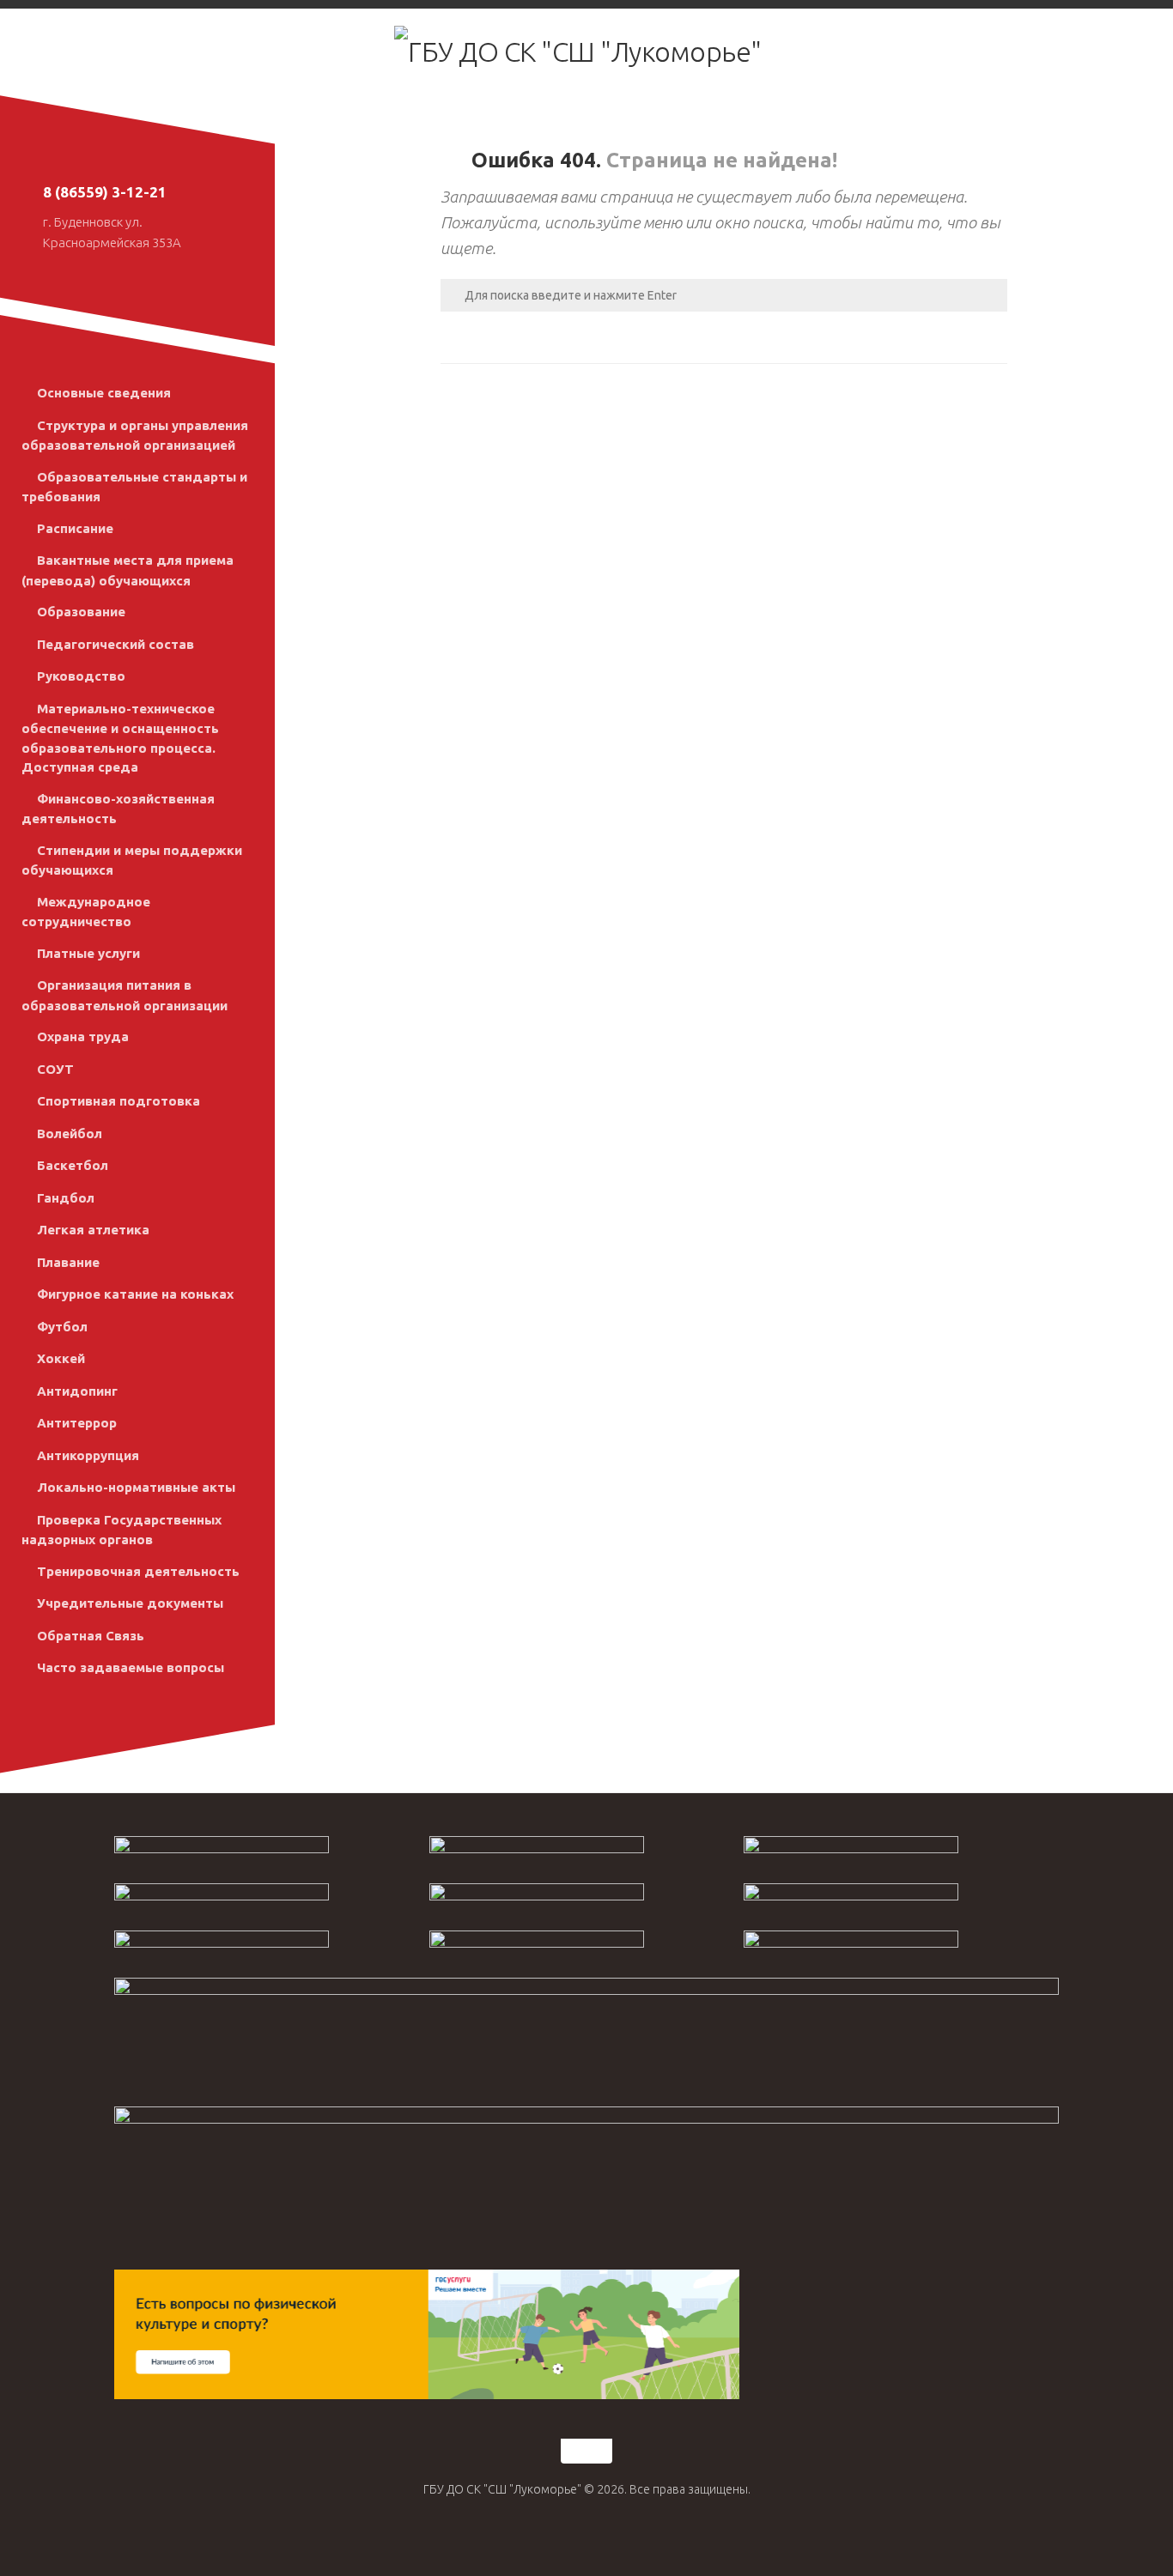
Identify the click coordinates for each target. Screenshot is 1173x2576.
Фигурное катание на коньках (135, 1294)
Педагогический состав (115, 644)
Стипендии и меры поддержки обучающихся (132, 861)
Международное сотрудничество (86, 912)
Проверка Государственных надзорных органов (122, 1530)
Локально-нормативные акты (136, 1487)
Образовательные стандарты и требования (134, 487)
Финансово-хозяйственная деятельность (118, 809)
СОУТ (55, 1069)
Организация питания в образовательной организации (125, 995)
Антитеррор (77, 1423)
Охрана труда (83, 1036)
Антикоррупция (88, 1455)
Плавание (68, 1262)
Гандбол (66, 1198)
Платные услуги (88, 953)
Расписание (75, 528)
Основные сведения (104, 393)
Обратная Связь (91, 1636)
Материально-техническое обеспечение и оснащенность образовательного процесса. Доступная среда (120, 738)
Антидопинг (77, 1391)
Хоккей (61, 1358)
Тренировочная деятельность (138, 1571)
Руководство (81, 676)
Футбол (62, 1327)
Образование (81, 612)
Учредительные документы (130, 1603)
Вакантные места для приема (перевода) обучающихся (128, 570)
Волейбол (70, 1133)
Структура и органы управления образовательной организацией (135, 436)
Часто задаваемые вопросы (131, 1667)
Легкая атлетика (93, 1230)
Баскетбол (73, 1165)
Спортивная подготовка (119, 1101)
